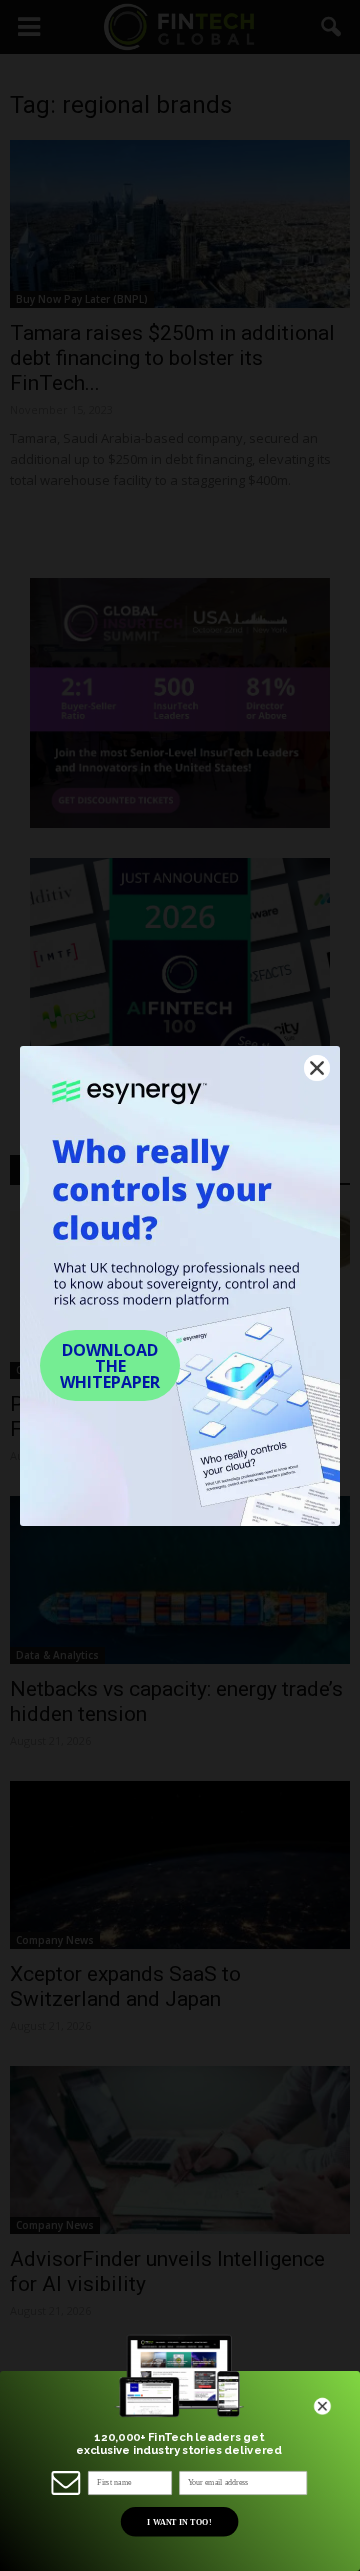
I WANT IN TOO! (179, 2521)
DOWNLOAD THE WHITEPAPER (110, 1366)
